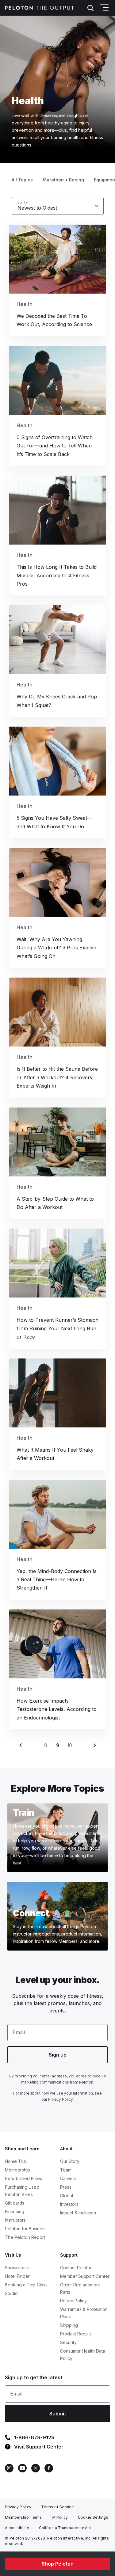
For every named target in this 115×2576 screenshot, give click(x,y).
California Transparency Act (65, 2528)
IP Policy (60, 2517)
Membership (17, 2170)
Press (66, 2187)
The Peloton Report (25, 2237)
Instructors (15, 2220)
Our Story (70, 2161)
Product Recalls (76, 2334)
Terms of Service (57, 2507)
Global (67, 2196)
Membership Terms (23, 2517)
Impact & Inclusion (78, 2213)
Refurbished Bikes (23, 2178)
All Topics (22, 180)
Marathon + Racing (63, 180)
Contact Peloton (76, 2268)
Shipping (69, 2325)
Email (19, 2032)
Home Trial (16, 2161)
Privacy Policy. (61, 2099)
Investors (69, 2204)
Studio (11, 2293)
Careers (68, 2178)
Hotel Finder (17, 2276)
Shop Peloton (58, 2564)
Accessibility (17, 2528)
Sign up (58, 2055)
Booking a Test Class (26, 2285)
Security (68, 2342)
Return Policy (73, 2301)
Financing (15, 2211)
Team (66, 2170)
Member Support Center (85, 2276)
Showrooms (17, 2268)
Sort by (23, 202)
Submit (58, 2414)
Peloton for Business (26, 2229)
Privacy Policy (18, 2507)
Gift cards (15, 2203)
